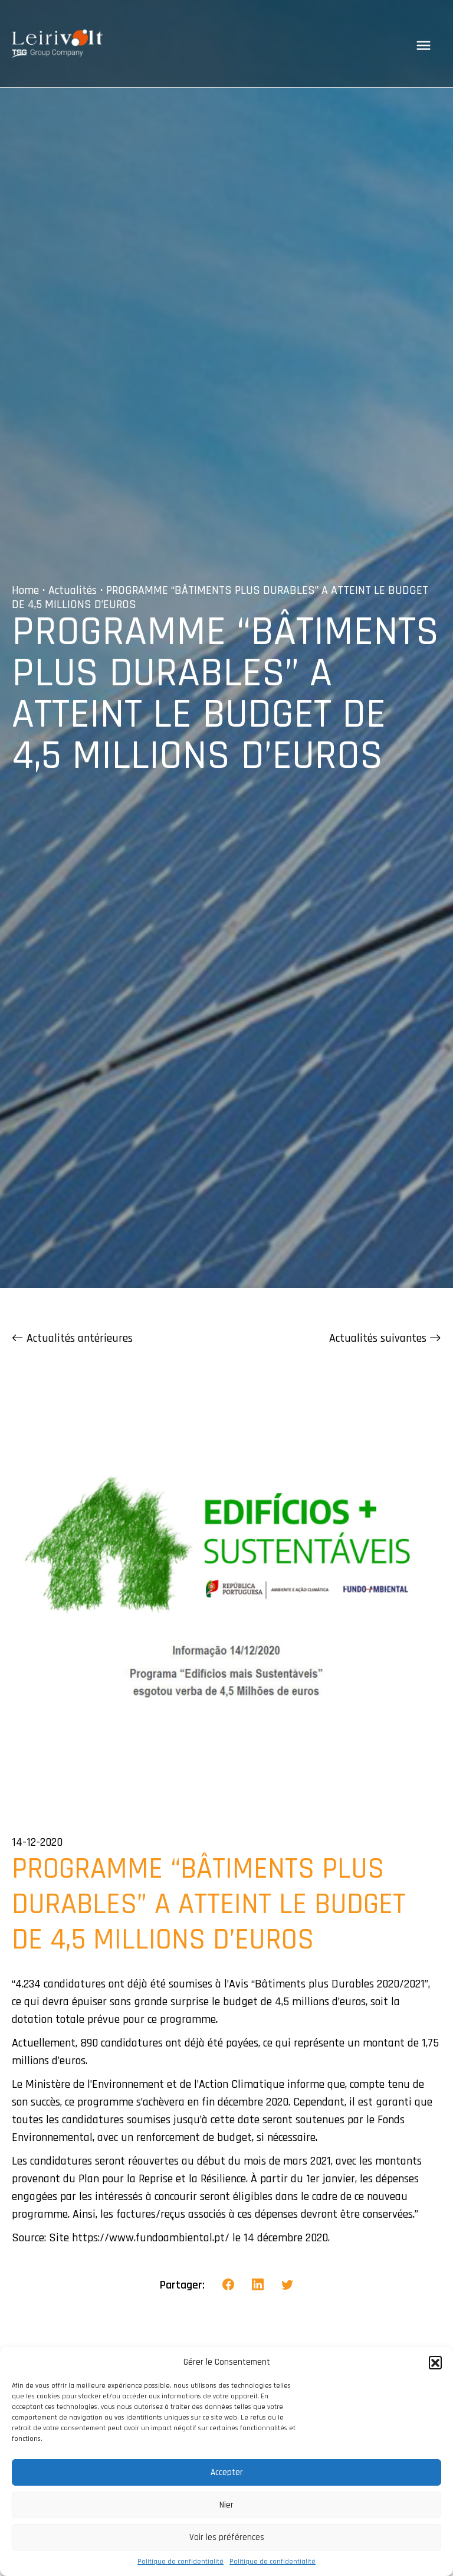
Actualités (73, 590)
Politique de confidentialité (180, 2562)
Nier (226, 2505)
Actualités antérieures (78, 1338)
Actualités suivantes (379, 1338)
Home (25, 590)
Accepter (227, 2472)
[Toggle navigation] (424, 45)
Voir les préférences (227, 2537)
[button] (435, 2362)
